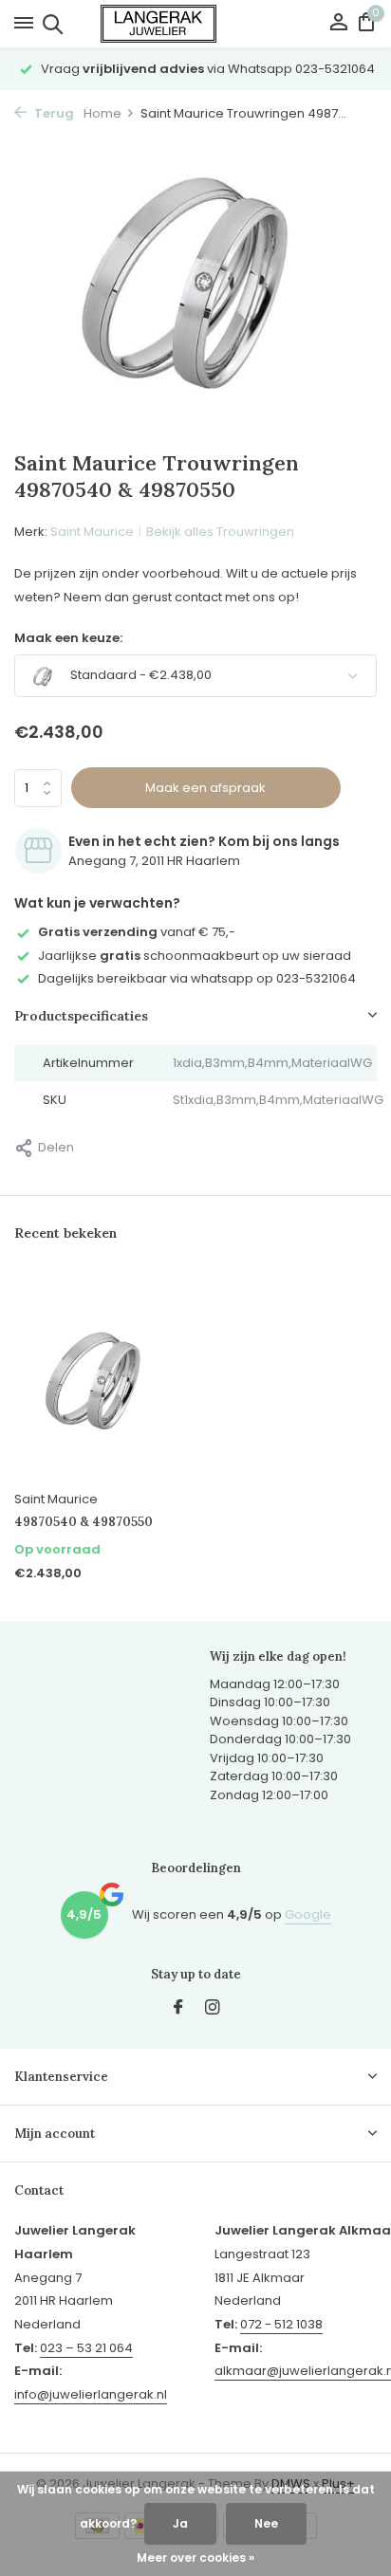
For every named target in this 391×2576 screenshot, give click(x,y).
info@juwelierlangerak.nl (91, 2394)
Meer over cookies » (195, 2558)
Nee (266, 2523)
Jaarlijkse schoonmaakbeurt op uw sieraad (195, 956)
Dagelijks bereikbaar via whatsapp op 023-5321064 (197, 978)
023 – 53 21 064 (86, 2348)
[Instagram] (213, 2009)
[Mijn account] (338, 24)
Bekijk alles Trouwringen (220, 532)
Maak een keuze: (68, 638)
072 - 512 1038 (281, 2324)
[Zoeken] (50, 24)
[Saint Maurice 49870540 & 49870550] (98, 1377)
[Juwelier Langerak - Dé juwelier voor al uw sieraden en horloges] (195, 24)
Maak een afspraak (205, 788)
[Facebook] (178, 2009)
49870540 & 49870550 (84, 1522)
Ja (180, 2523)
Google (308, 1914)
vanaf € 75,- (137, 932)
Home (102, 113)
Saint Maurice (92, 532)
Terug (53, 113)
